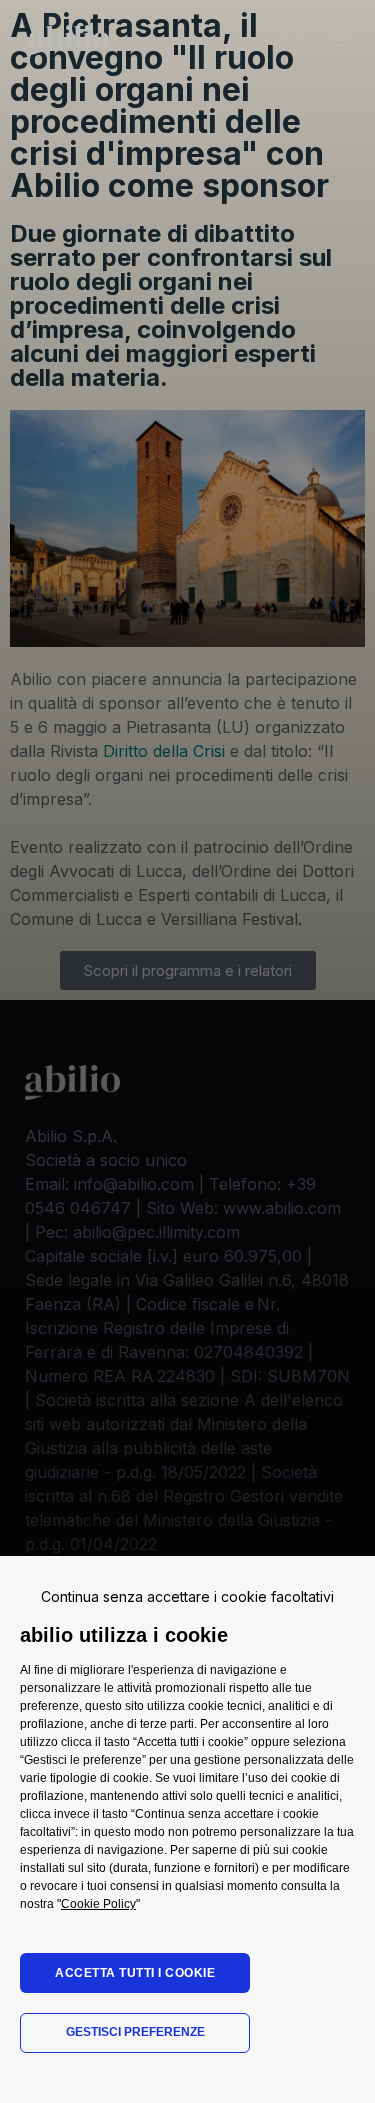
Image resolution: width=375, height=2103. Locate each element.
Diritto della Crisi (164, 751)
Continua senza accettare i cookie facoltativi (187, 1596)
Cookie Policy (98, 1904)
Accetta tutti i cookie (135, 1973)
